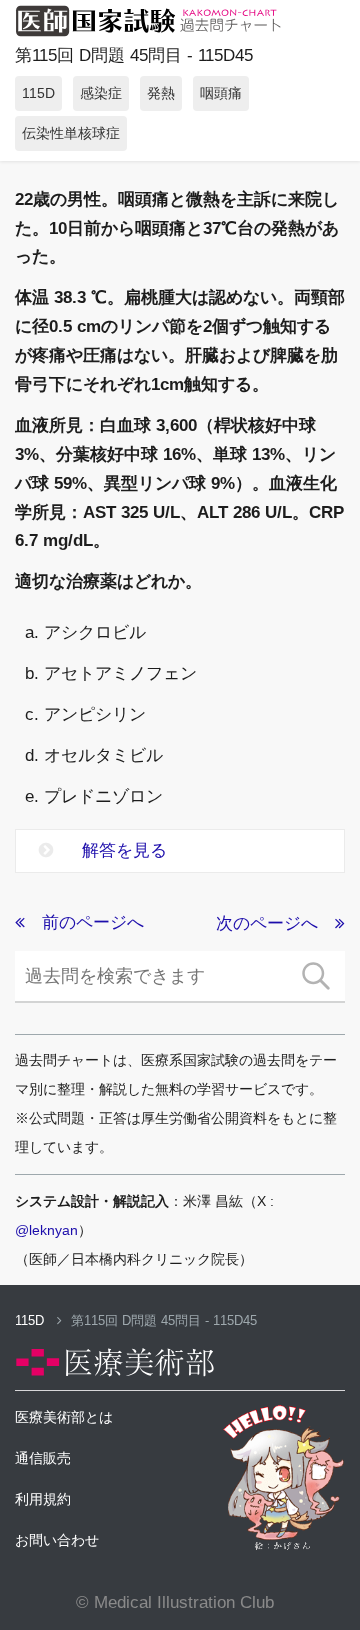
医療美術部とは (64, 1417)
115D (31, 1320)
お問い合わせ (57, 1540)
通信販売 (43, 1458)
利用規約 (43, 1499)
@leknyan (46, 1230)
